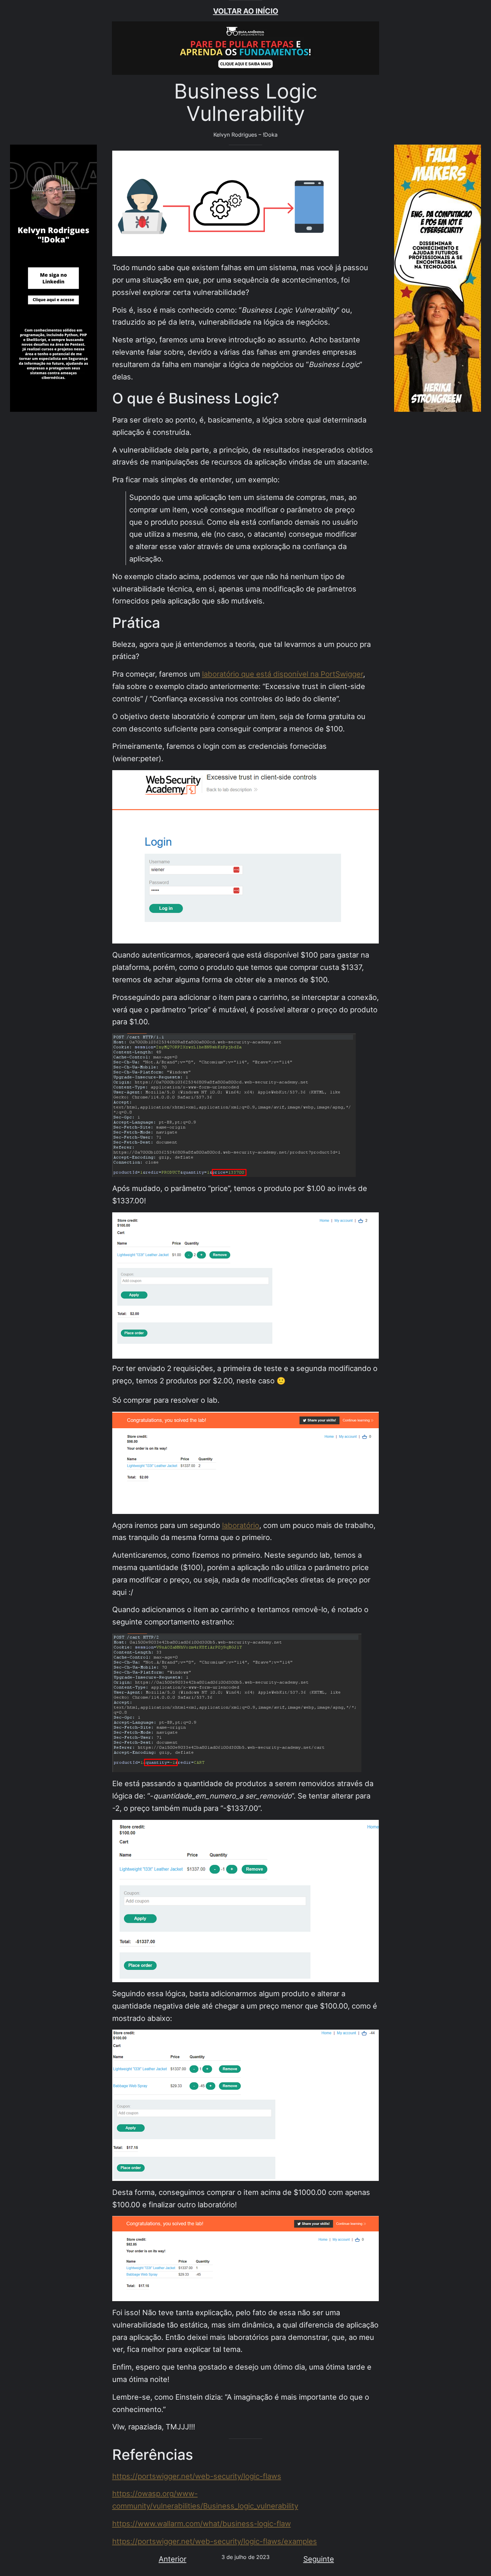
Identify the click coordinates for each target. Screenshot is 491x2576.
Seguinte (319, 2559)
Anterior (173, 2559)
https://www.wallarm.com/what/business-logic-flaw (202, 2524)
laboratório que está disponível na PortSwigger (283, 674)
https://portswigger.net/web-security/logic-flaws (197, 2476)
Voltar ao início (246, 11)
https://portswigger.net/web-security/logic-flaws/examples (215, 2541)
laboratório (241, 1525)
